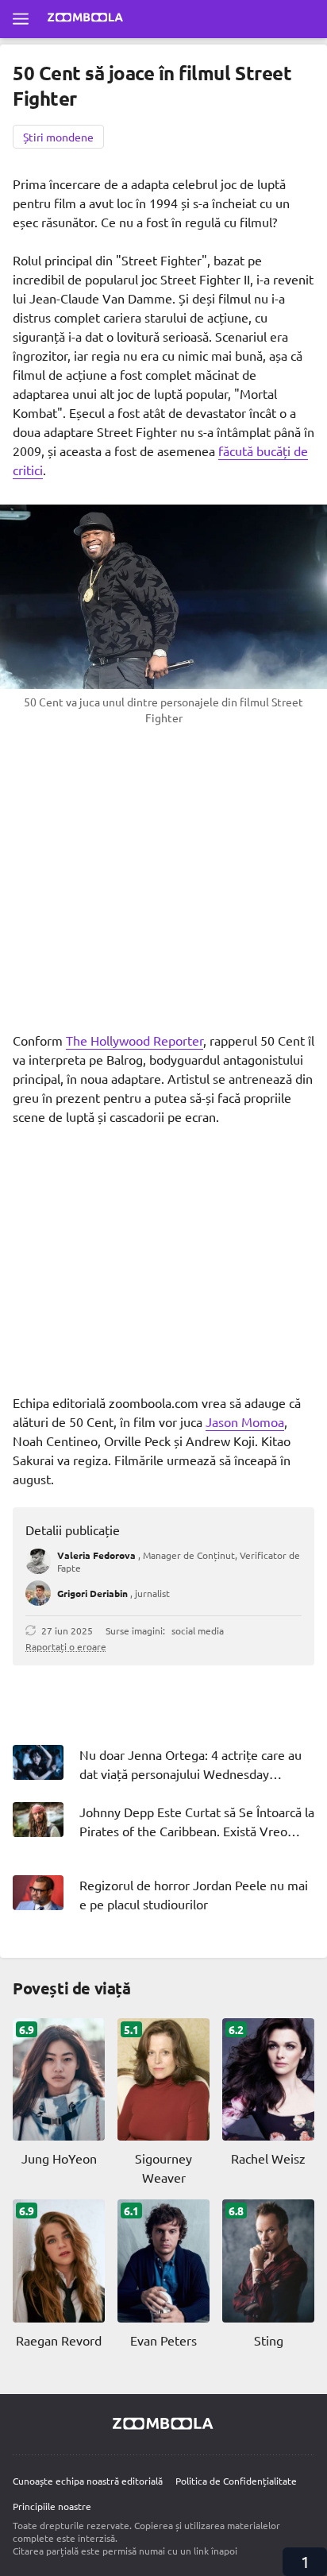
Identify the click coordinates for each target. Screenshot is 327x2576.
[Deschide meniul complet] (21, 19)
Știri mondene (58, 137)
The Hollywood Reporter (135, 1040)
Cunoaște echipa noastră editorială (88, 2481)
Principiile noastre (52, 2506)
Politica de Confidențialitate (236, 2481)
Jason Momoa (245, 1421)
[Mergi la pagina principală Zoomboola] (86, 19)
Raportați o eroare (66, 1646)
